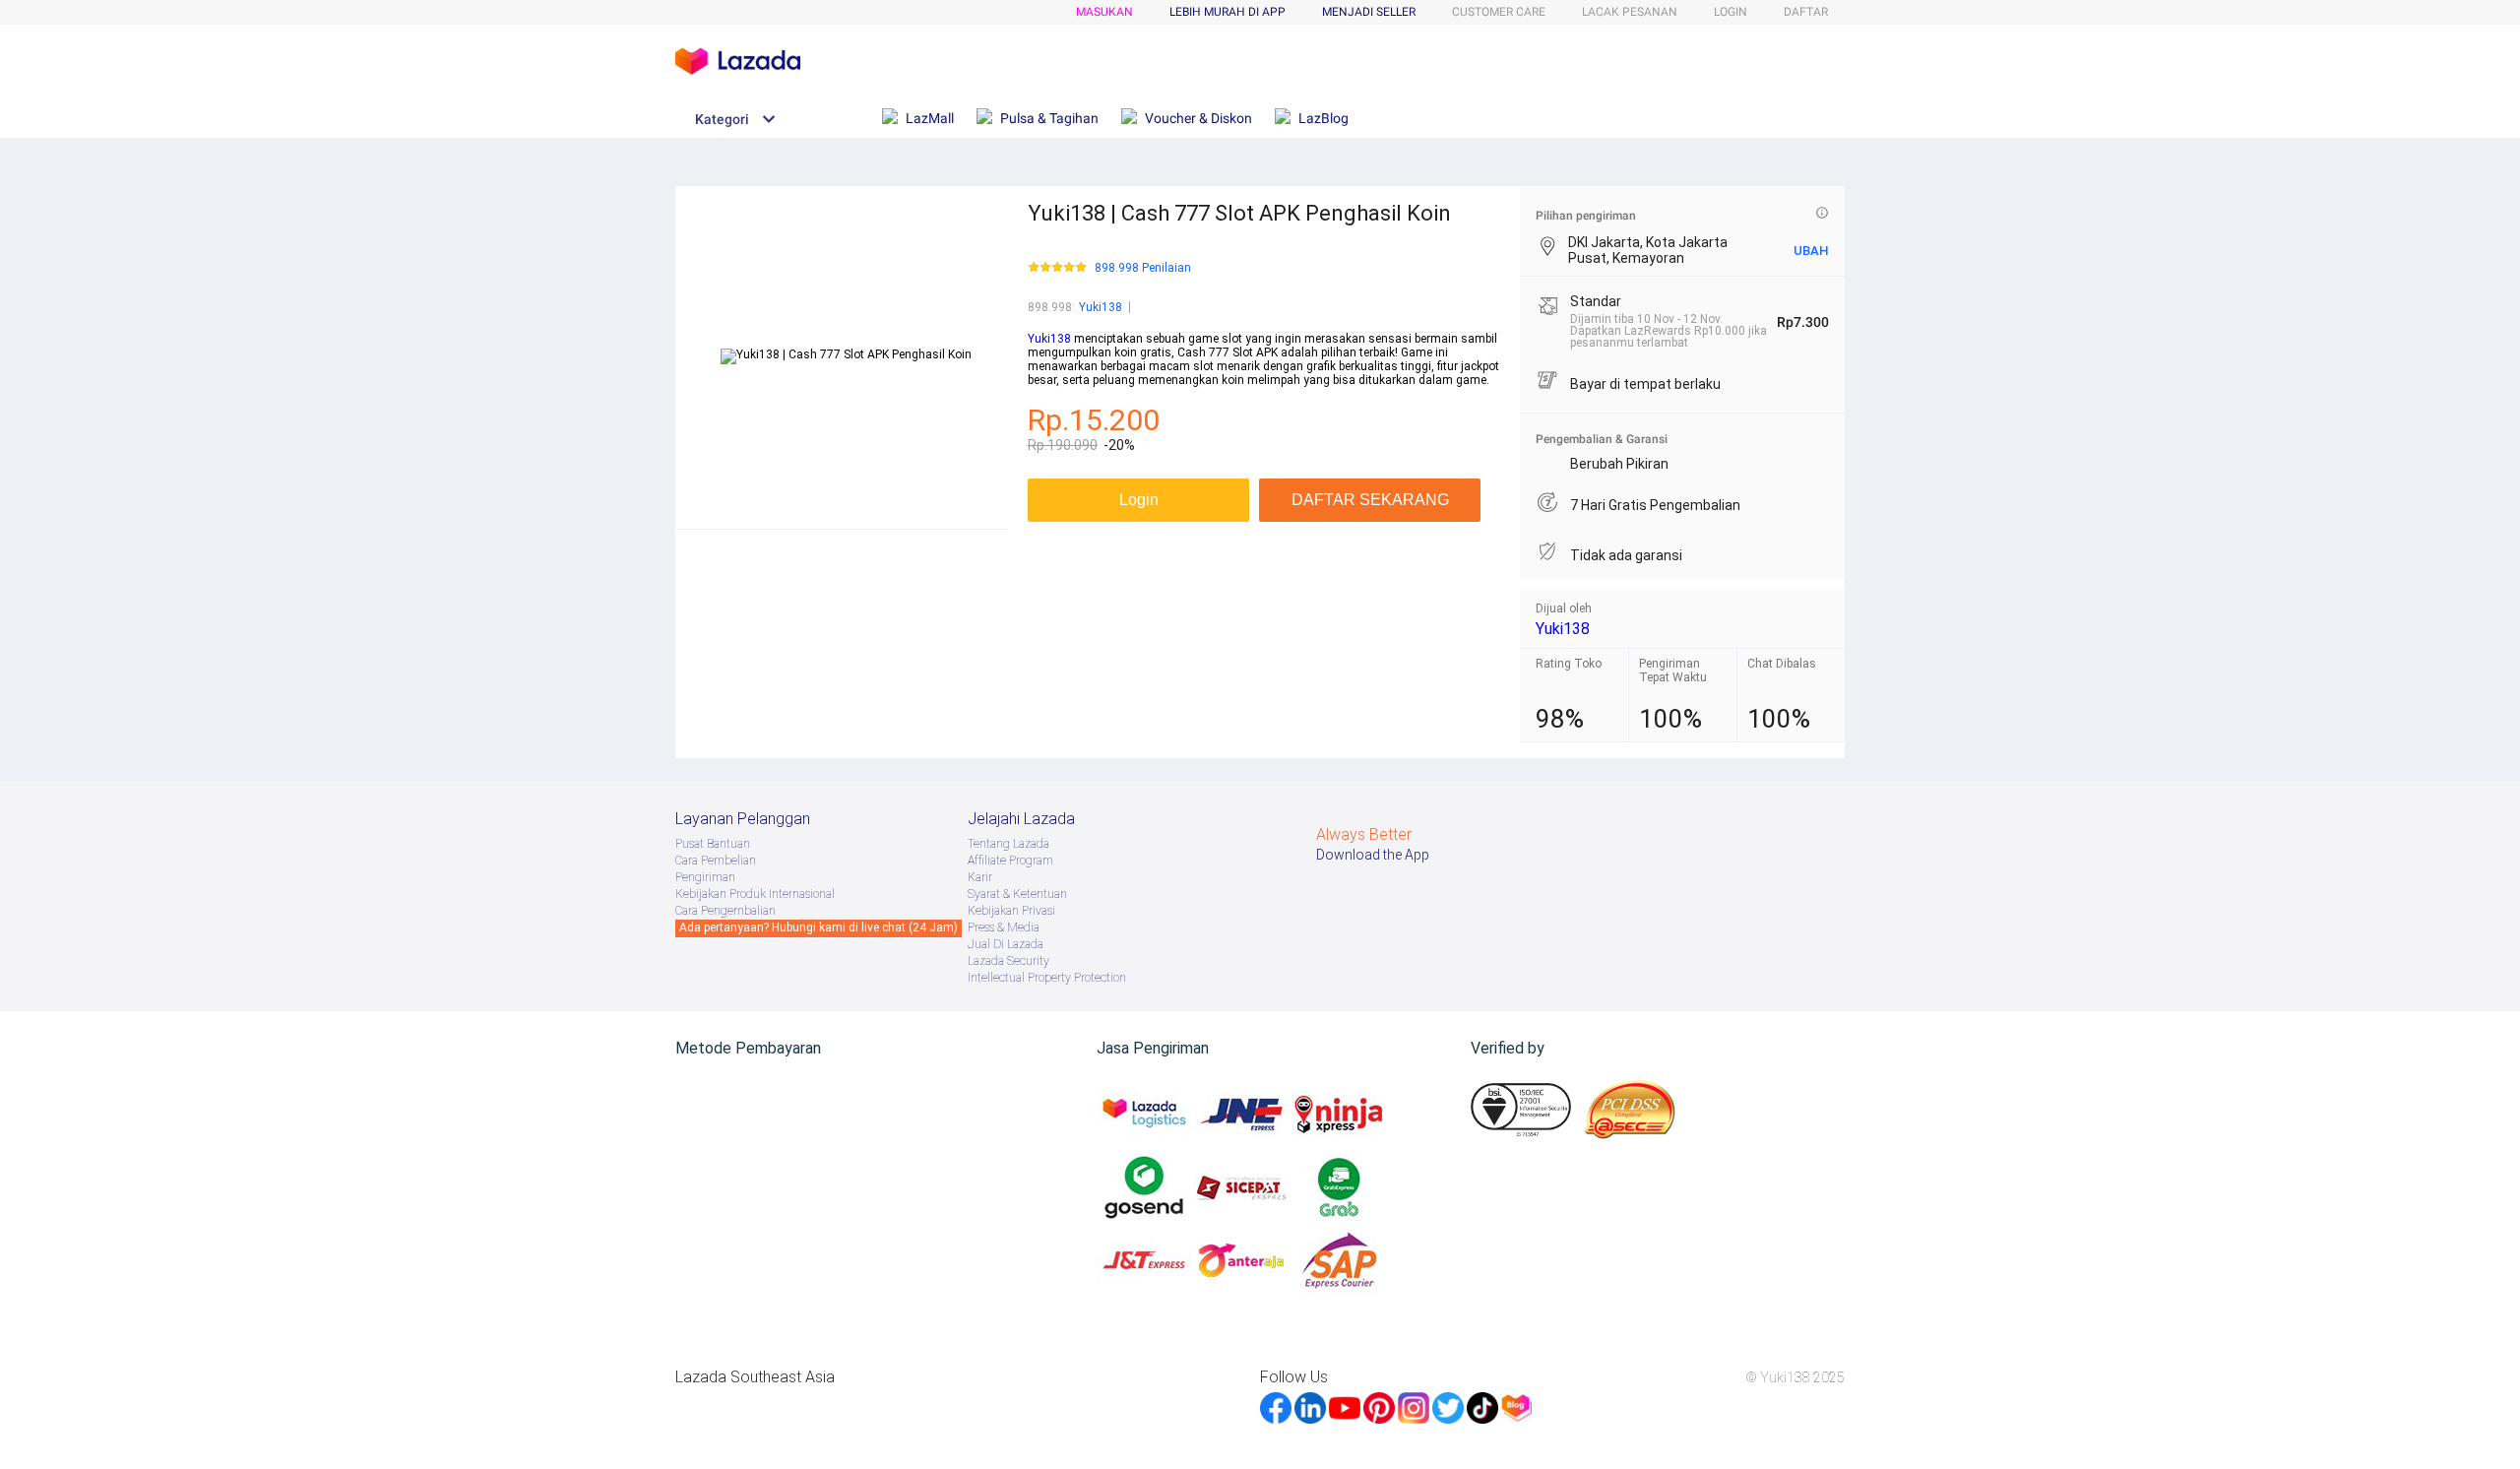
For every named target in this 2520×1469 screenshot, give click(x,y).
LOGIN (1731, 12)
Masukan (1104, 12)
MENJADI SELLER (1369, 12)
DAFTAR (1806, 12)
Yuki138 (1101, 307)
